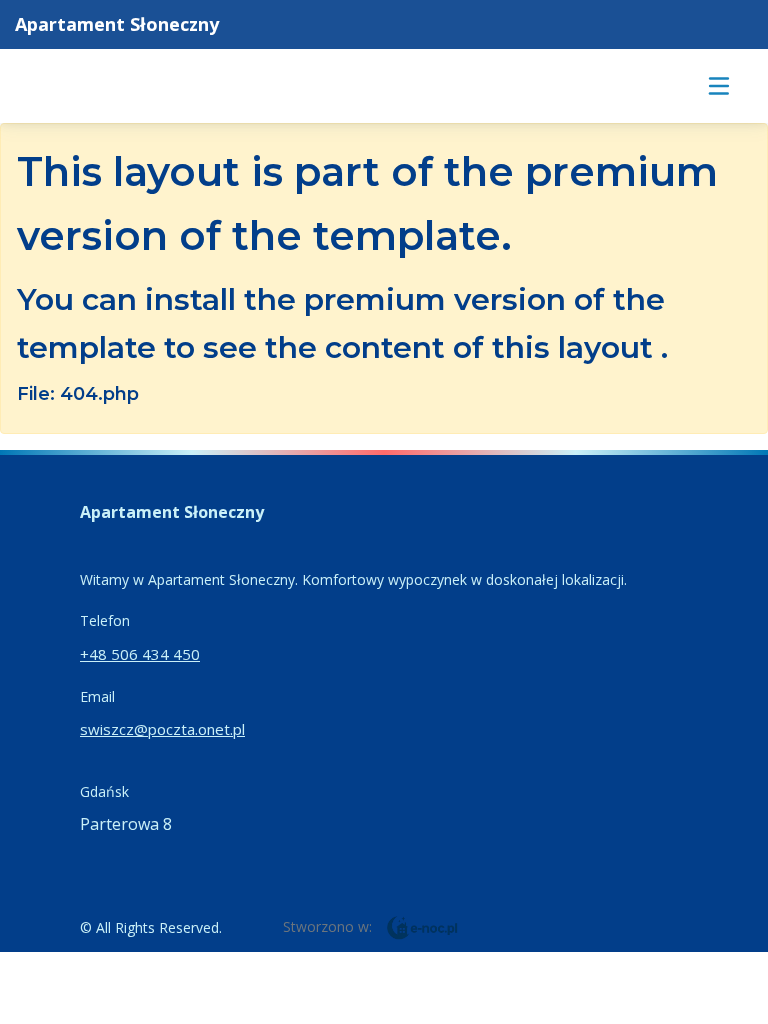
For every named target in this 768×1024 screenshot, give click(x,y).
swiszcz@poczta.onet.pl (162, 729)
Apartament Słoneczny (117, 24)
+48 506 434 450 (140, 654)
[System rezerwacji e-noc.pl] (422, 926)
